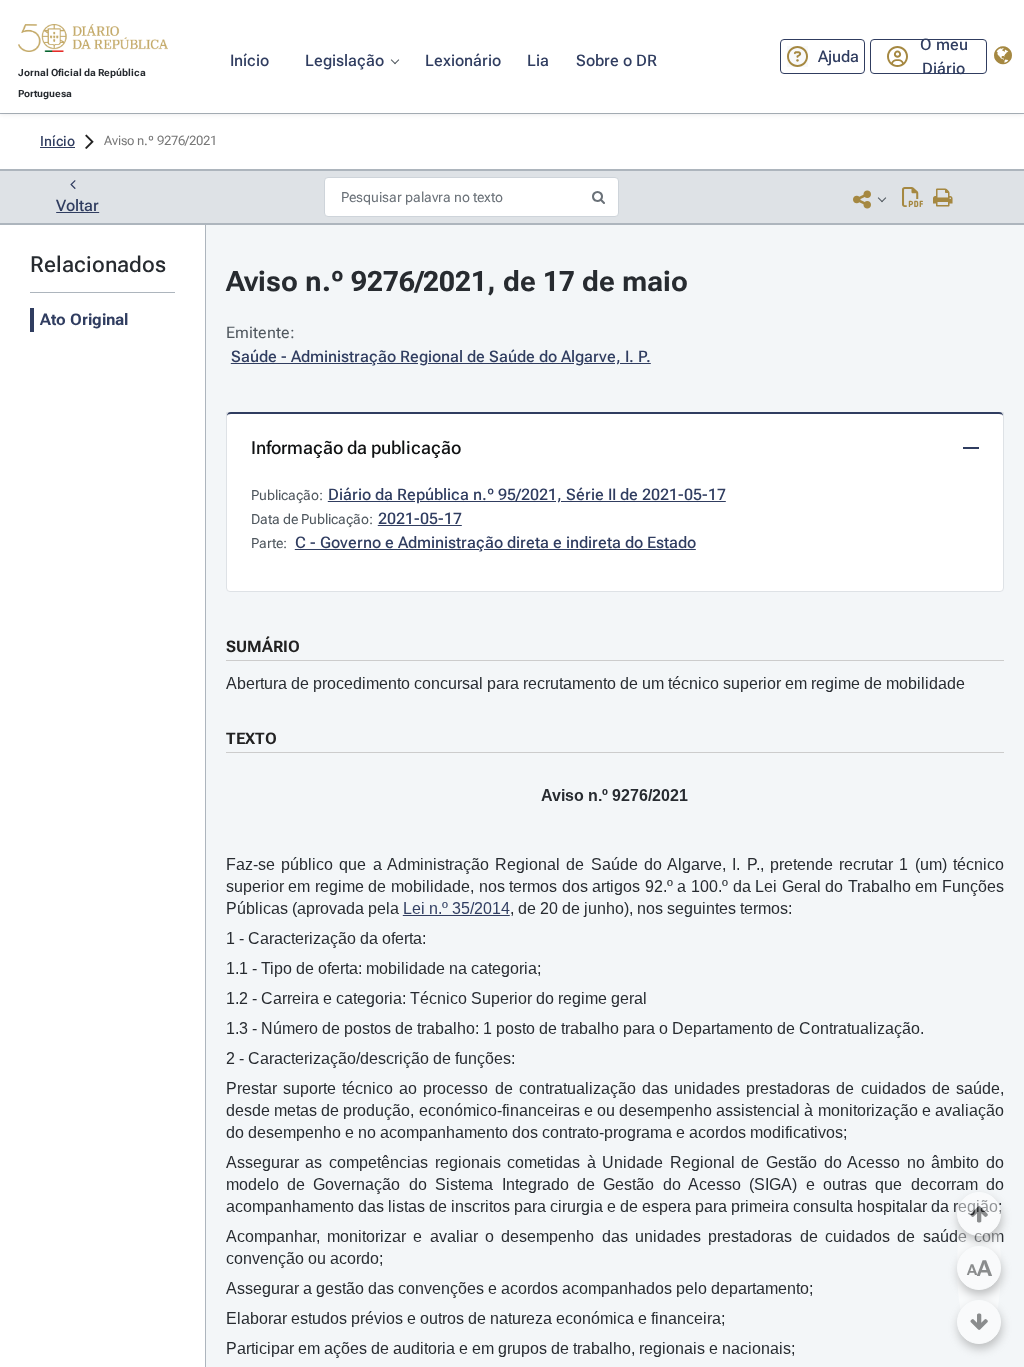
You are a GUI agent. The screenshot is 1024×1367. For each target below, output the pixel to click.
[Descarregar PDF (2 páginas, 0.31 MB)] (912, 199)
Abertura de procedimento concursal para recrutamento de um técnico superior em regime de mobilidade (595, 683)
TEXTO (251, 738)
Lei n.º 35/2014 (456, 908)
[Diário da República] (93, 42)
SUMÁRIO (263, 646)
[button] (93, 41)
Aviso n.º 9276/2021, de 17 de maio (457, 281)
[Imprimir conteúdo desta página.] (943, 199)
